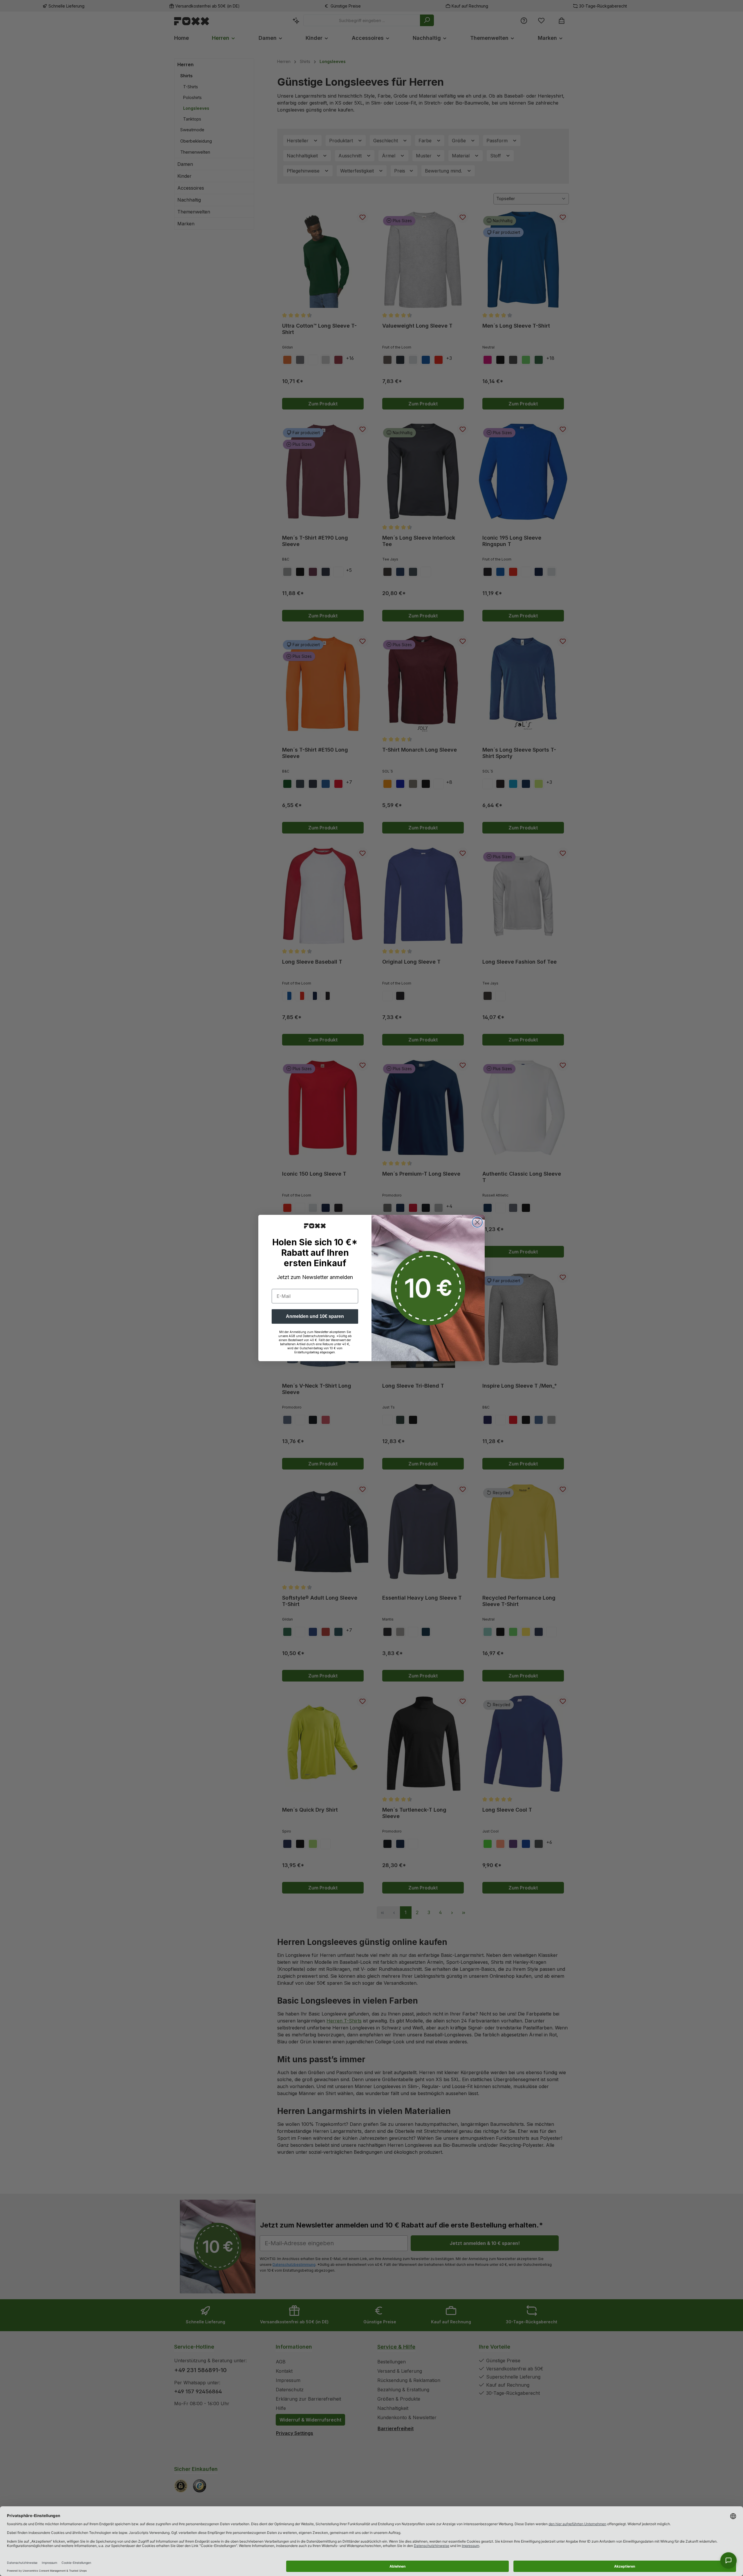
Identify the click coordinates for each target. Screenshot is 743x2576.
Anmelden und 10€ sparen (315, 1316)
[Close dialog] (477, 1222)
